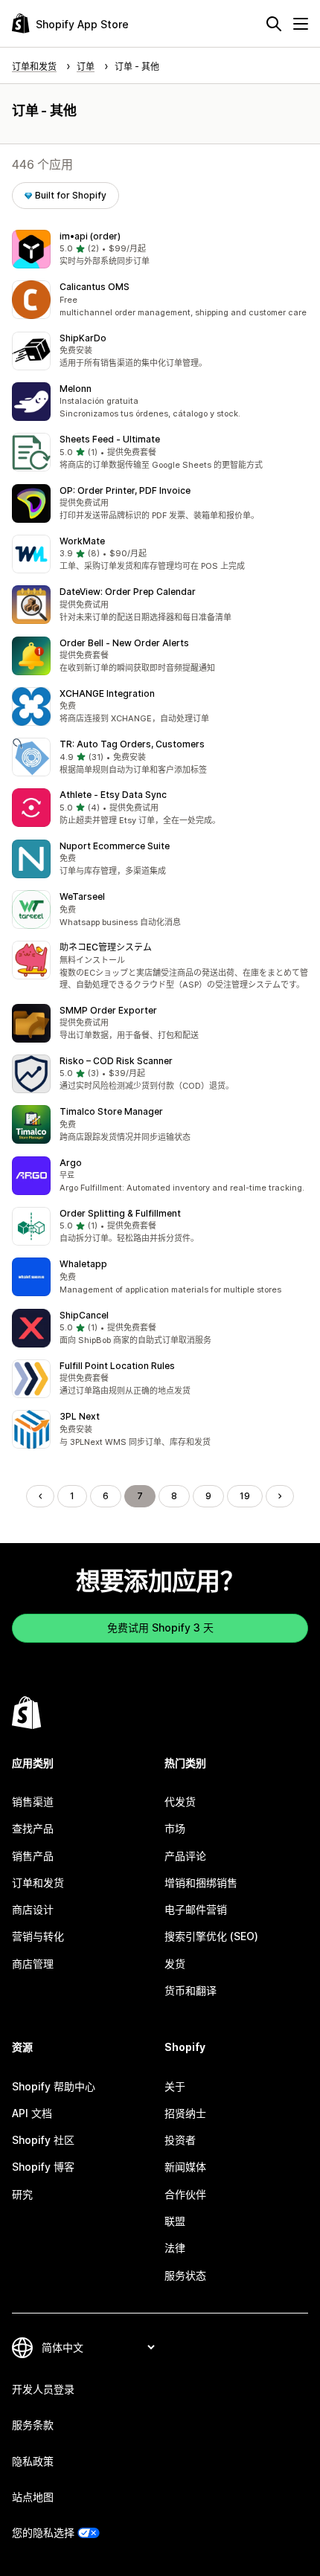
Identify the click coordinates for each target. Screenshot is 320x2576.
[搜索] (274, 24)
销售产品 (33, 1856)
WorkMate (82, 541)
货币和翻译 (191, 1990)
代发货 (180, 1801)
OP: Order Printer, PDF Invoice (125, 490)
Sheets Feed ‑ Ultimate (110, 439)
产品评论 (185, 1856)
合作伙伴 (185, 2194)
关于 (175, 2086)
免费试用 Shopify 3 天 (160, 1627)
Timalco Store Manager (111, 1111)
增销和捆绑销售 (201, 1883)
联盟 (175, 2221)
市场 (175, 1828)
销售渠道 (33, 1801)
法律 (175, 2248)
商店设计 (33, 1909)
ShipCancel (84, 1315)
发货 (175, 1964)
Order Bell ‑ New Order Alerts (124, 643)
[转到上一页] (40, 1496)
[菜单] (301, 24)
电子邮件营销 (196, 1909)
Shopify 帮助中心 (54, 2086)
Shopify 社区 (43, 2140)
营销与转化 (38, 1936)
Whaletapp (83, 1264)
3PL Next (80, 1416)
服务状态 (185, 2275)
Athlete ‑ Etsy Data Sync (113, 795)
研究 (22, 2194)
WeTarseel (82, 896)
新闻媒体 (185, 2167)
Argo (71, 1163)
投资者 (180, 2140)
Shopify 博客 (43, 2167)
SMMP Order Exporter (108, 1010)
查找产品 (33, 1828)
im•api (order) (90, 236)
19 (245, 1496)
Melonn (76, 389)
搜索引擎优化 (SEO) (211, 1936)
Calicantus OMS (95, 287)
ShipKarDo (83, 338)
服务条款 (33, 2425)
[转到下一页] (280, 1496)
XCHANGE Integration (107, 693)
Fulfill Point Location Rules (117, 1366)
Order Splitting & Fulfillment (120, 1213)
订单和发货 (38, 1883)
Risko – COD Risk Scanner (116, 1061)
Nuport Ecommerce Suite (115, 846)
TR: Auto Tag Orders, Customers (132, 744)
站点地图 (33, 2497)
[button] (160, 249)
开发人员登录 (43, 2389)
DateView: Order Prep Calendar (128, 592)
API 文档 (32, 2113)
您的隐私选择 (43, 2532)
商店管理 (33, 1964)
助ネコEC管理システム (106, 947)
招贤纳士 (185, 2113)
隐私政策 (33, 2461)
